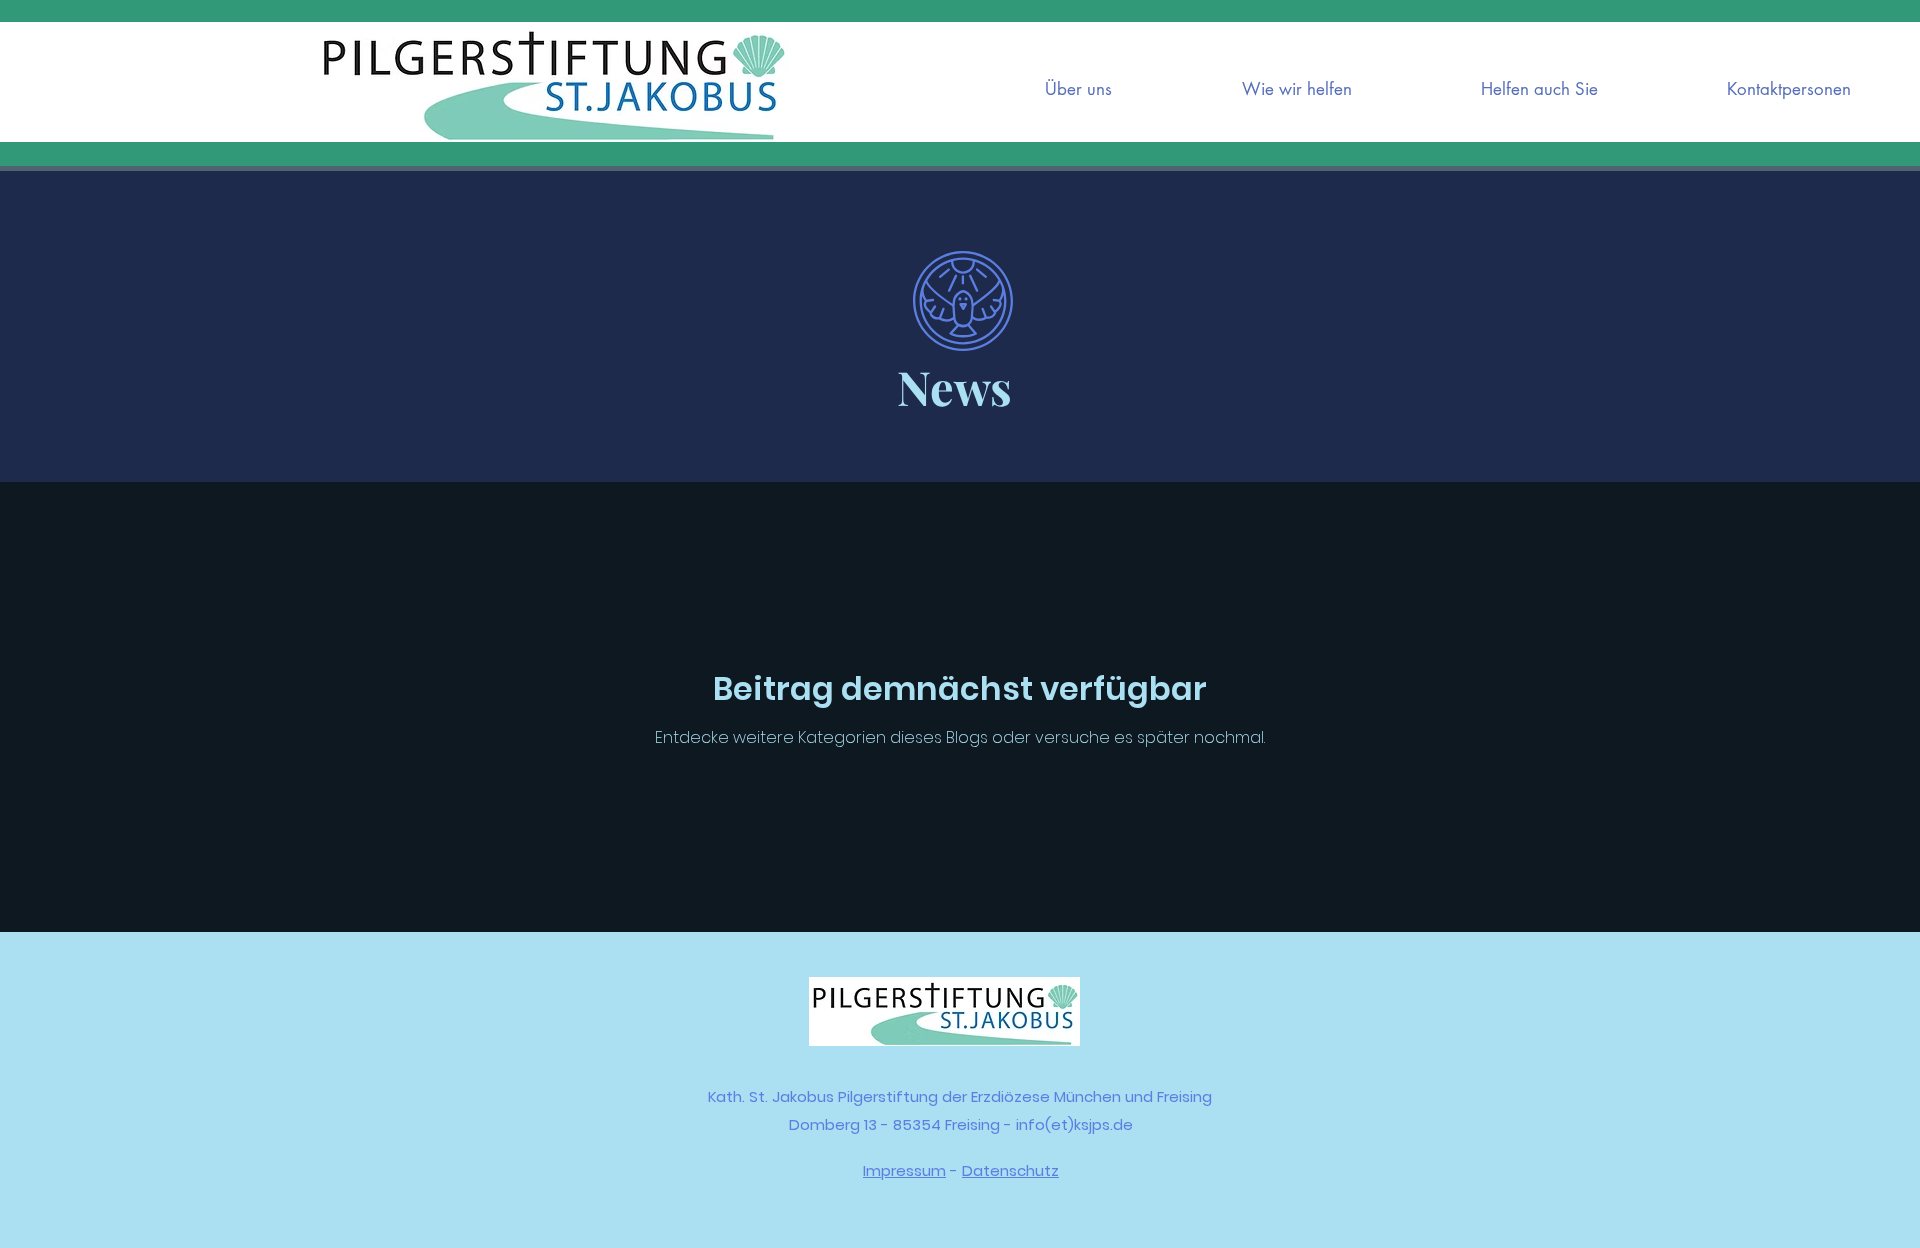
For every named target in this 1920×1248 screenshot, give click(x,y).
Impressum (904, 1170)
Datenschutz (1010, 1170)
